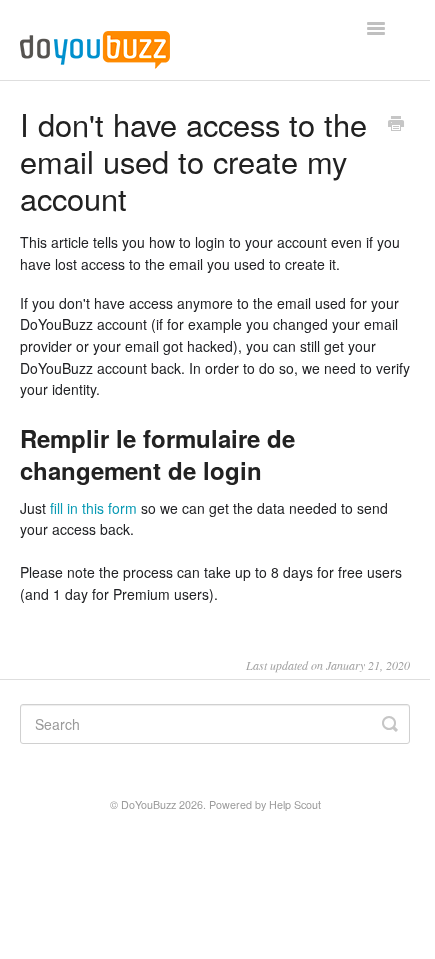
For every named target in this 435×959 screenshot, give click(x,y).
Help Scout (295, 804)
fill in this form (93, 508)
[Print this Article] (396, 125)
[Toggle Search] (390, 724)
